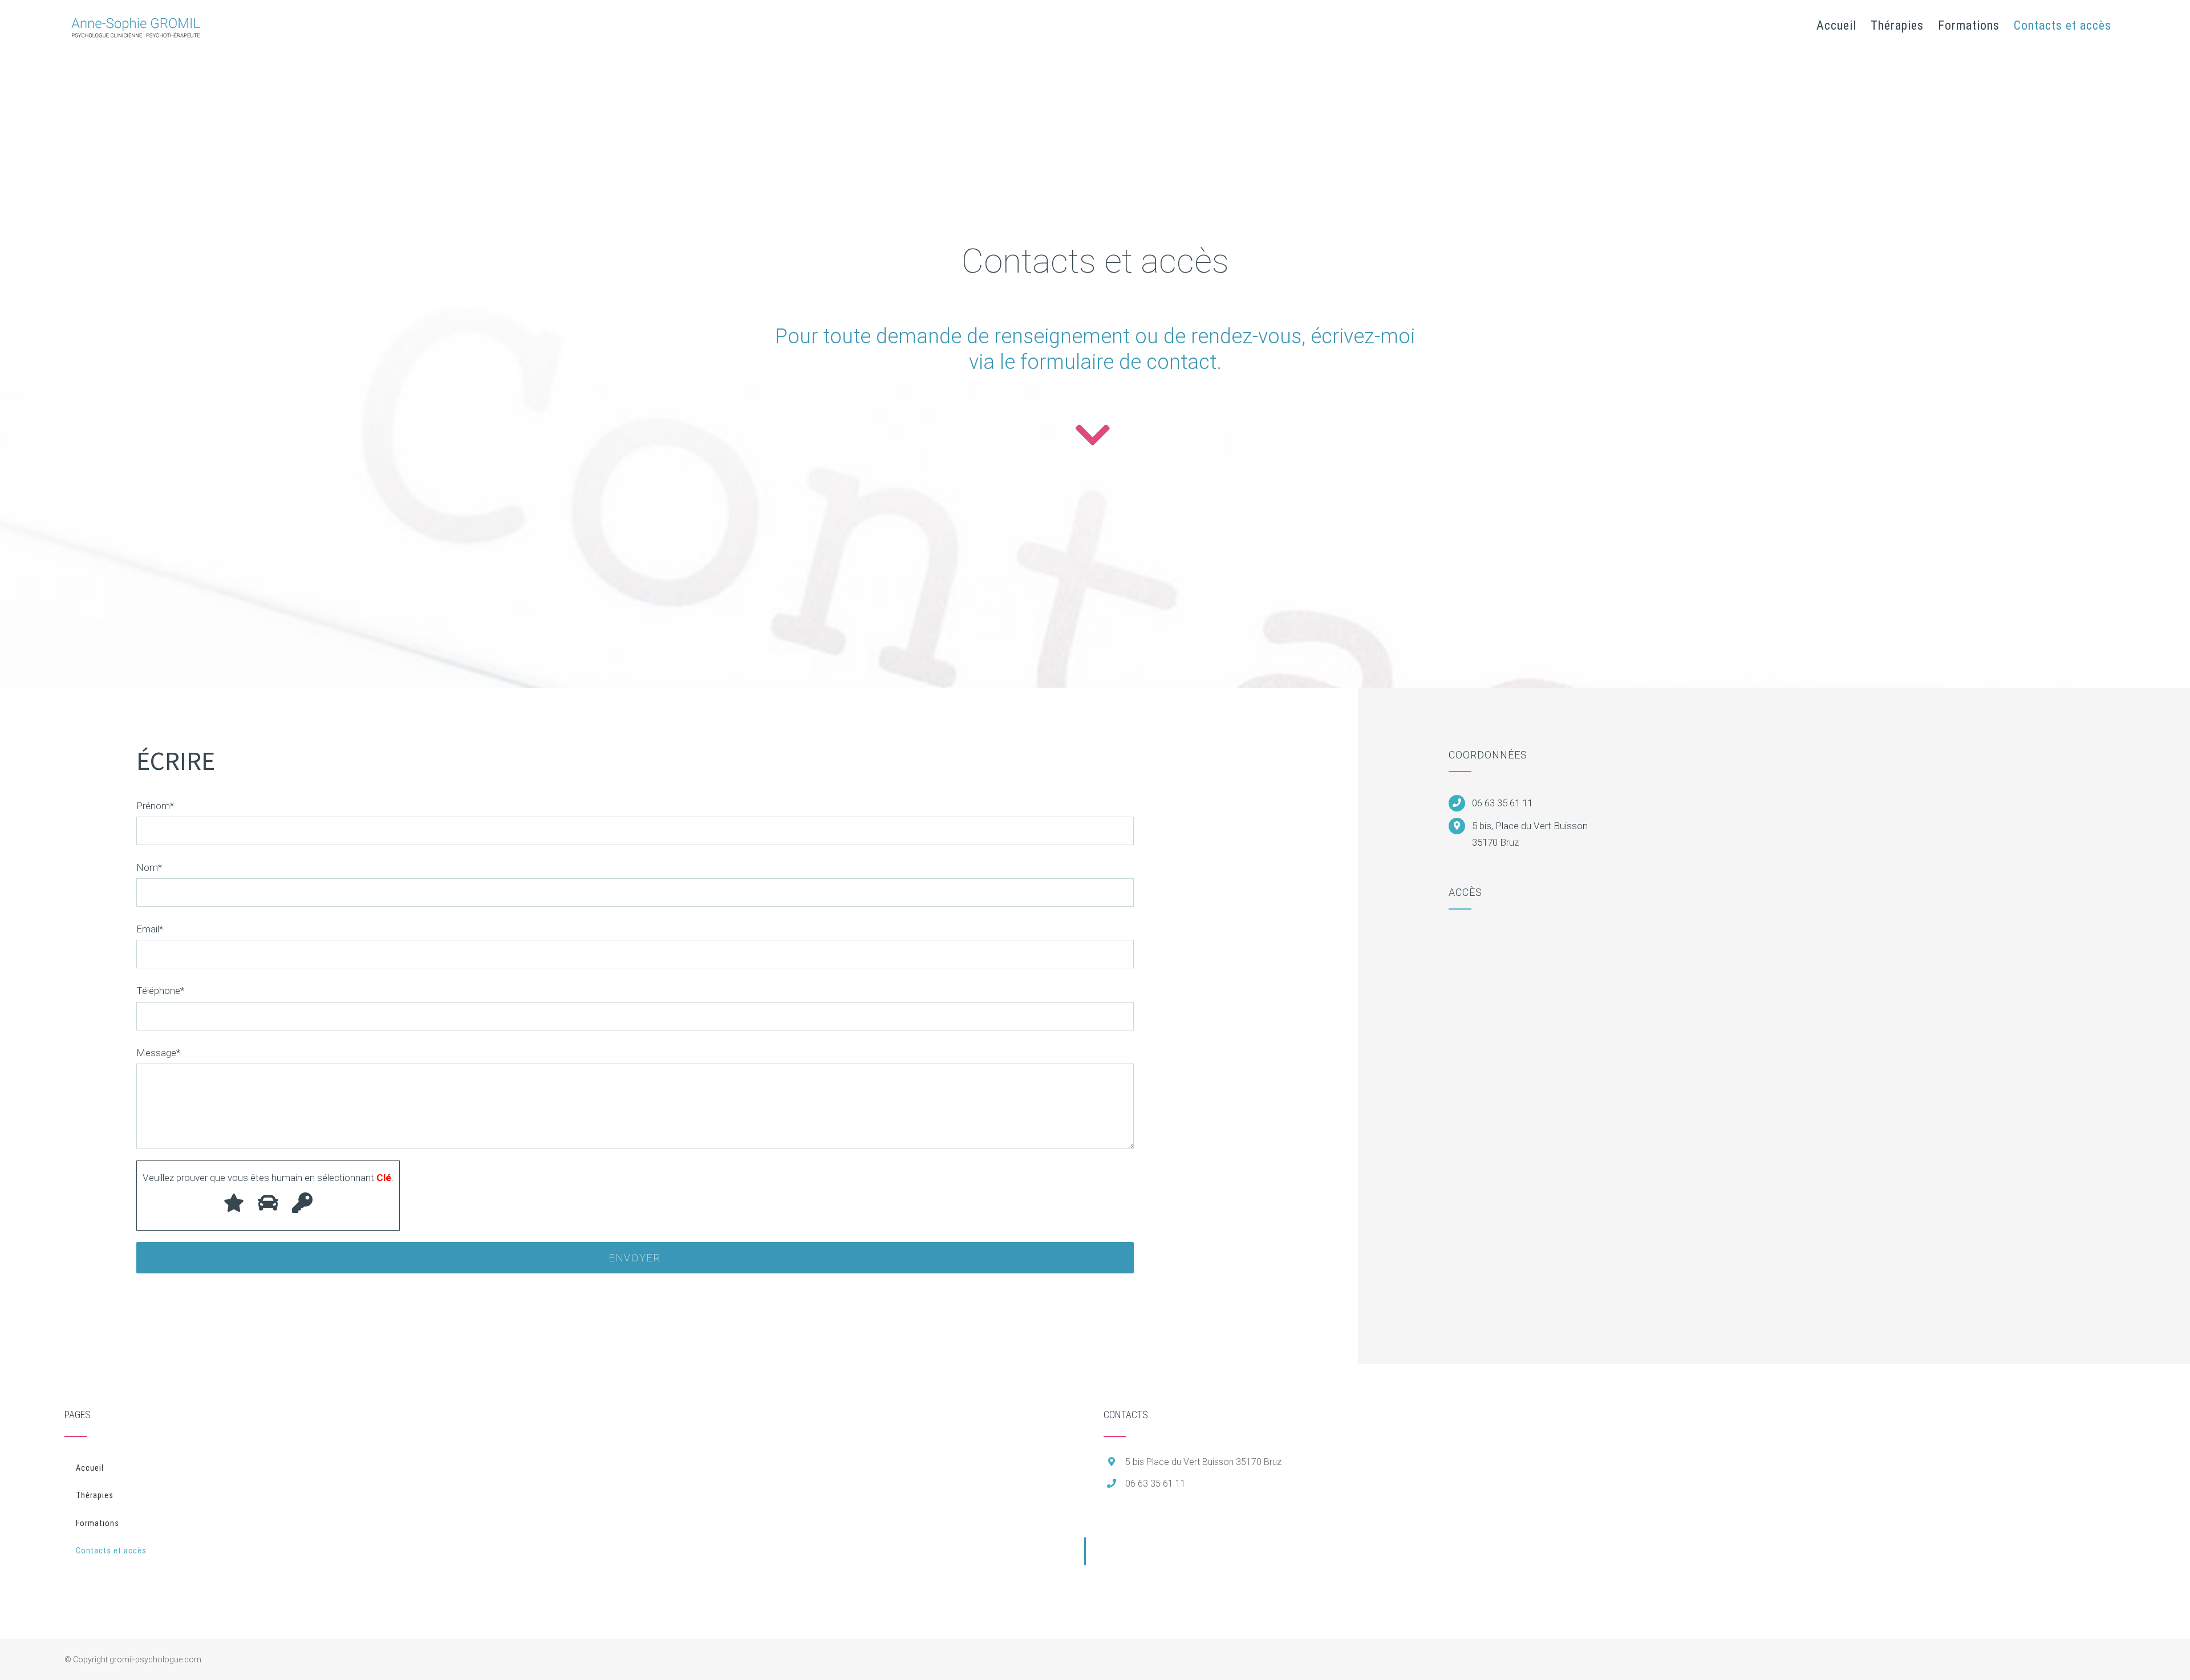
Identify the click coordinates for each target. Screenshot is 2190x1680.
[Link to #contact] (1092, 435)
